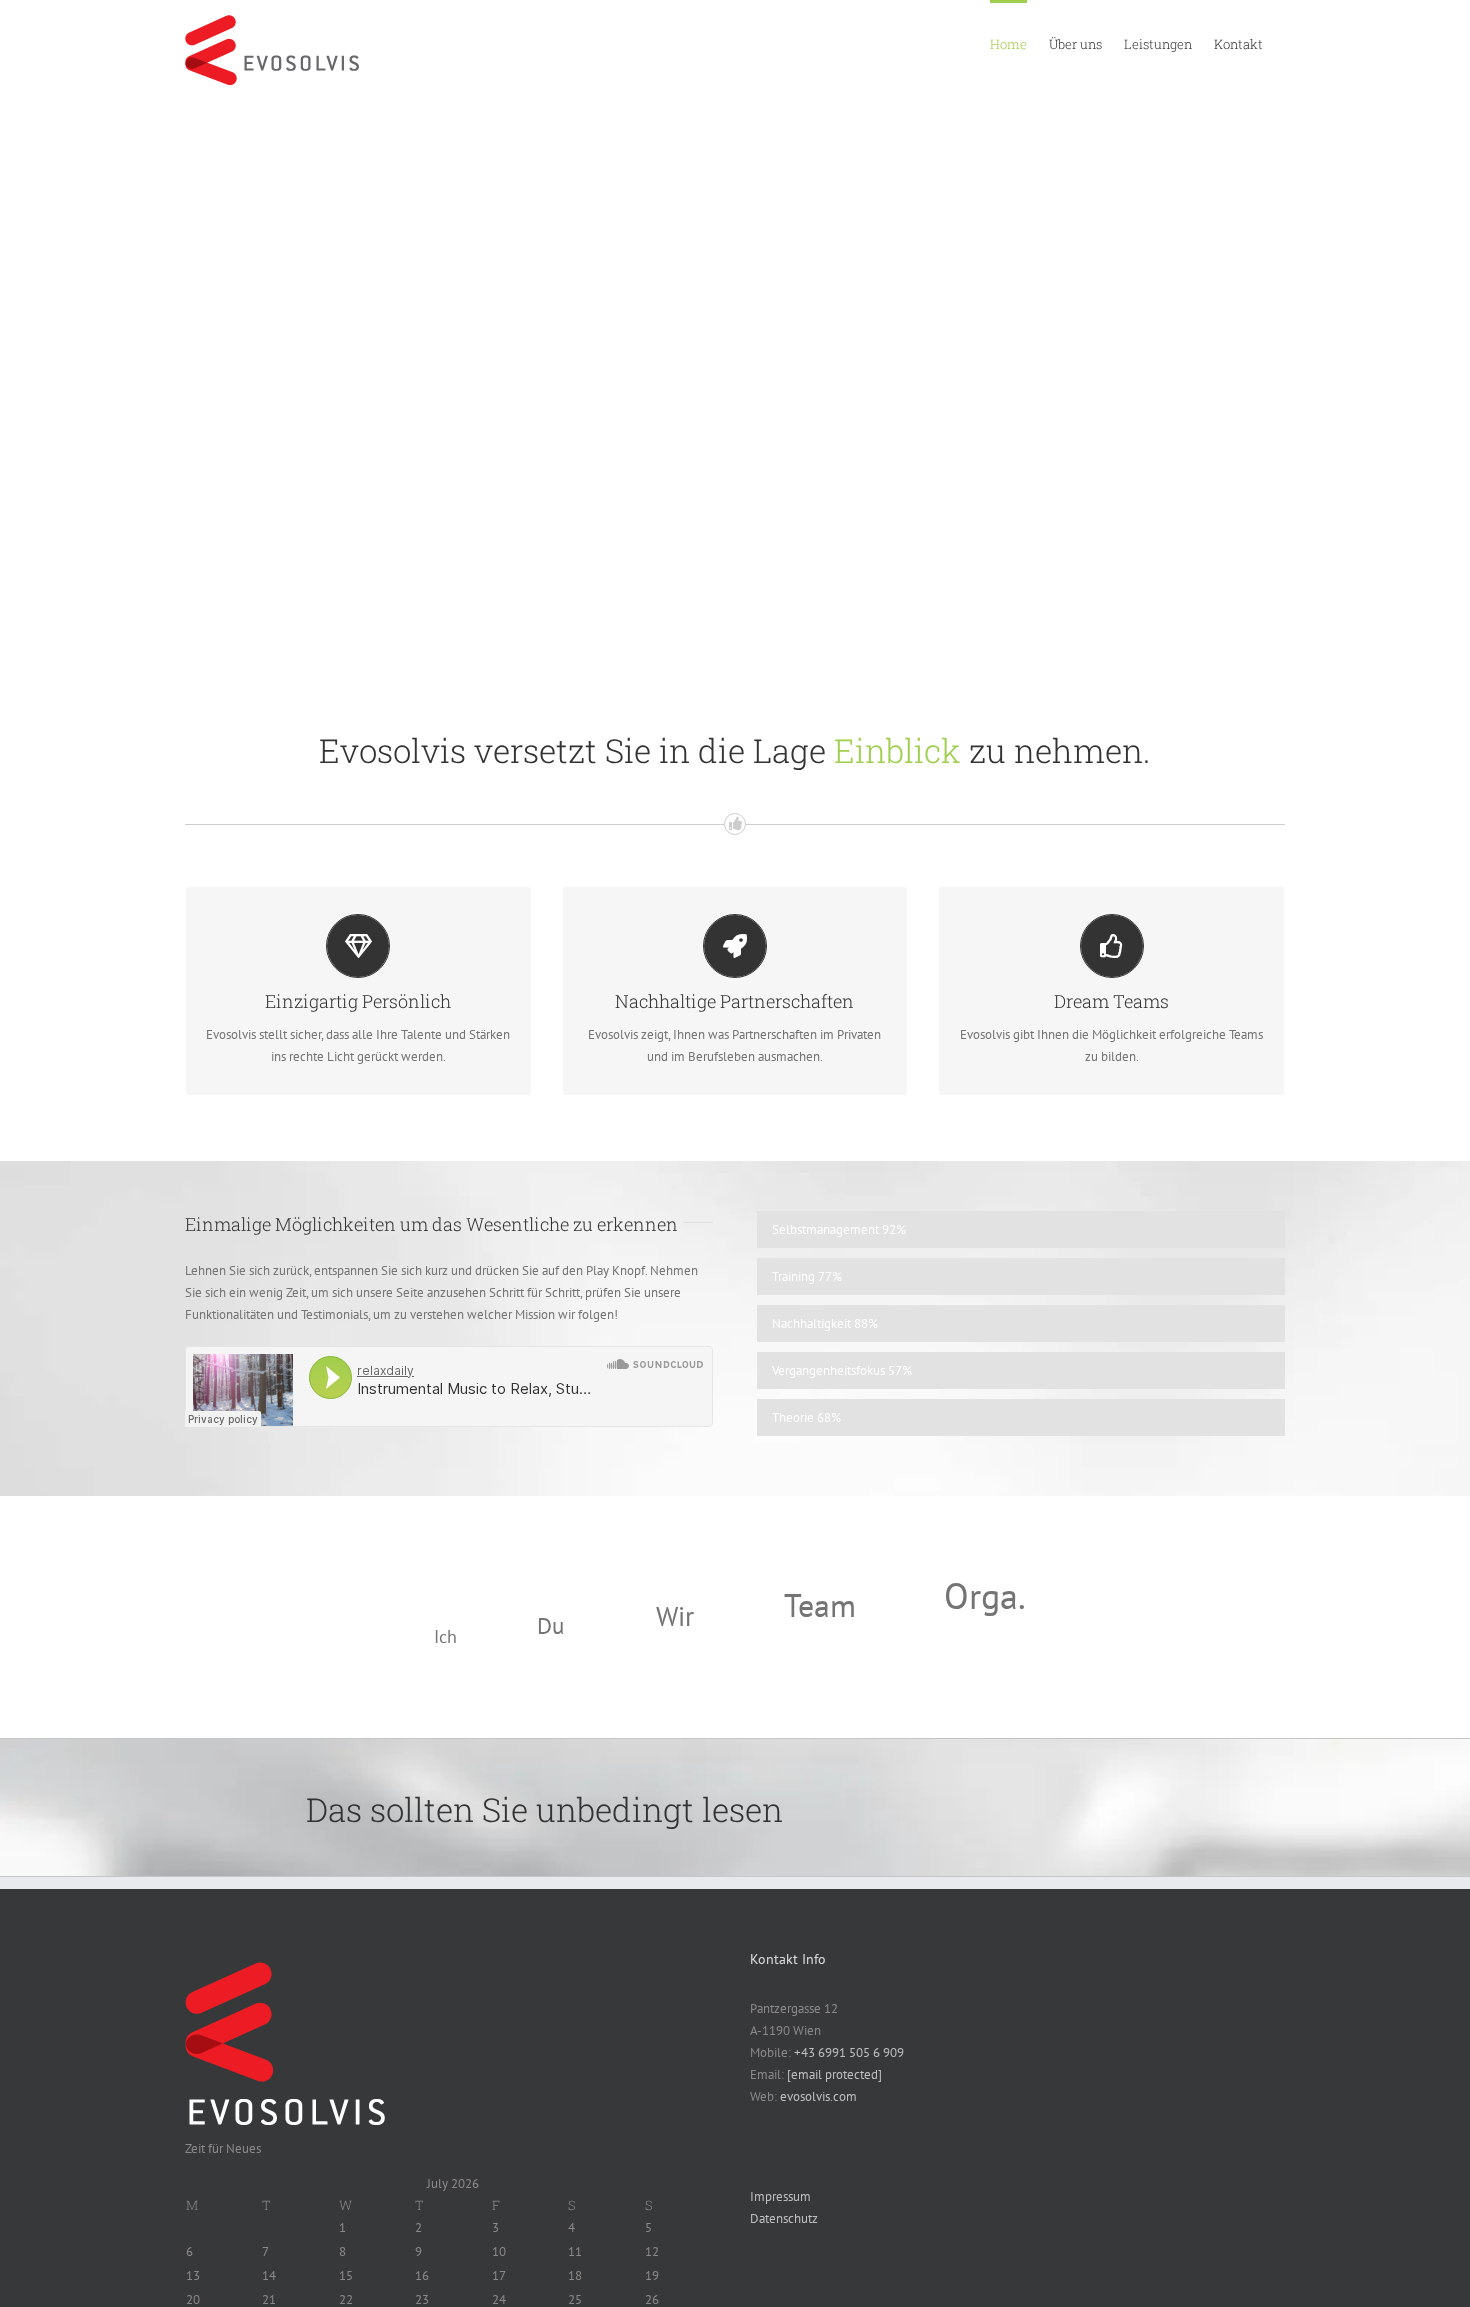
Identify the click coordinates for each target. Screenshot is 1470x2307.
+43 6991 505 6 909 (849, 2052)
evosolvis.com (818, 2096)
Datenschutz (784, 2218)
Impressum (780, 2196)
